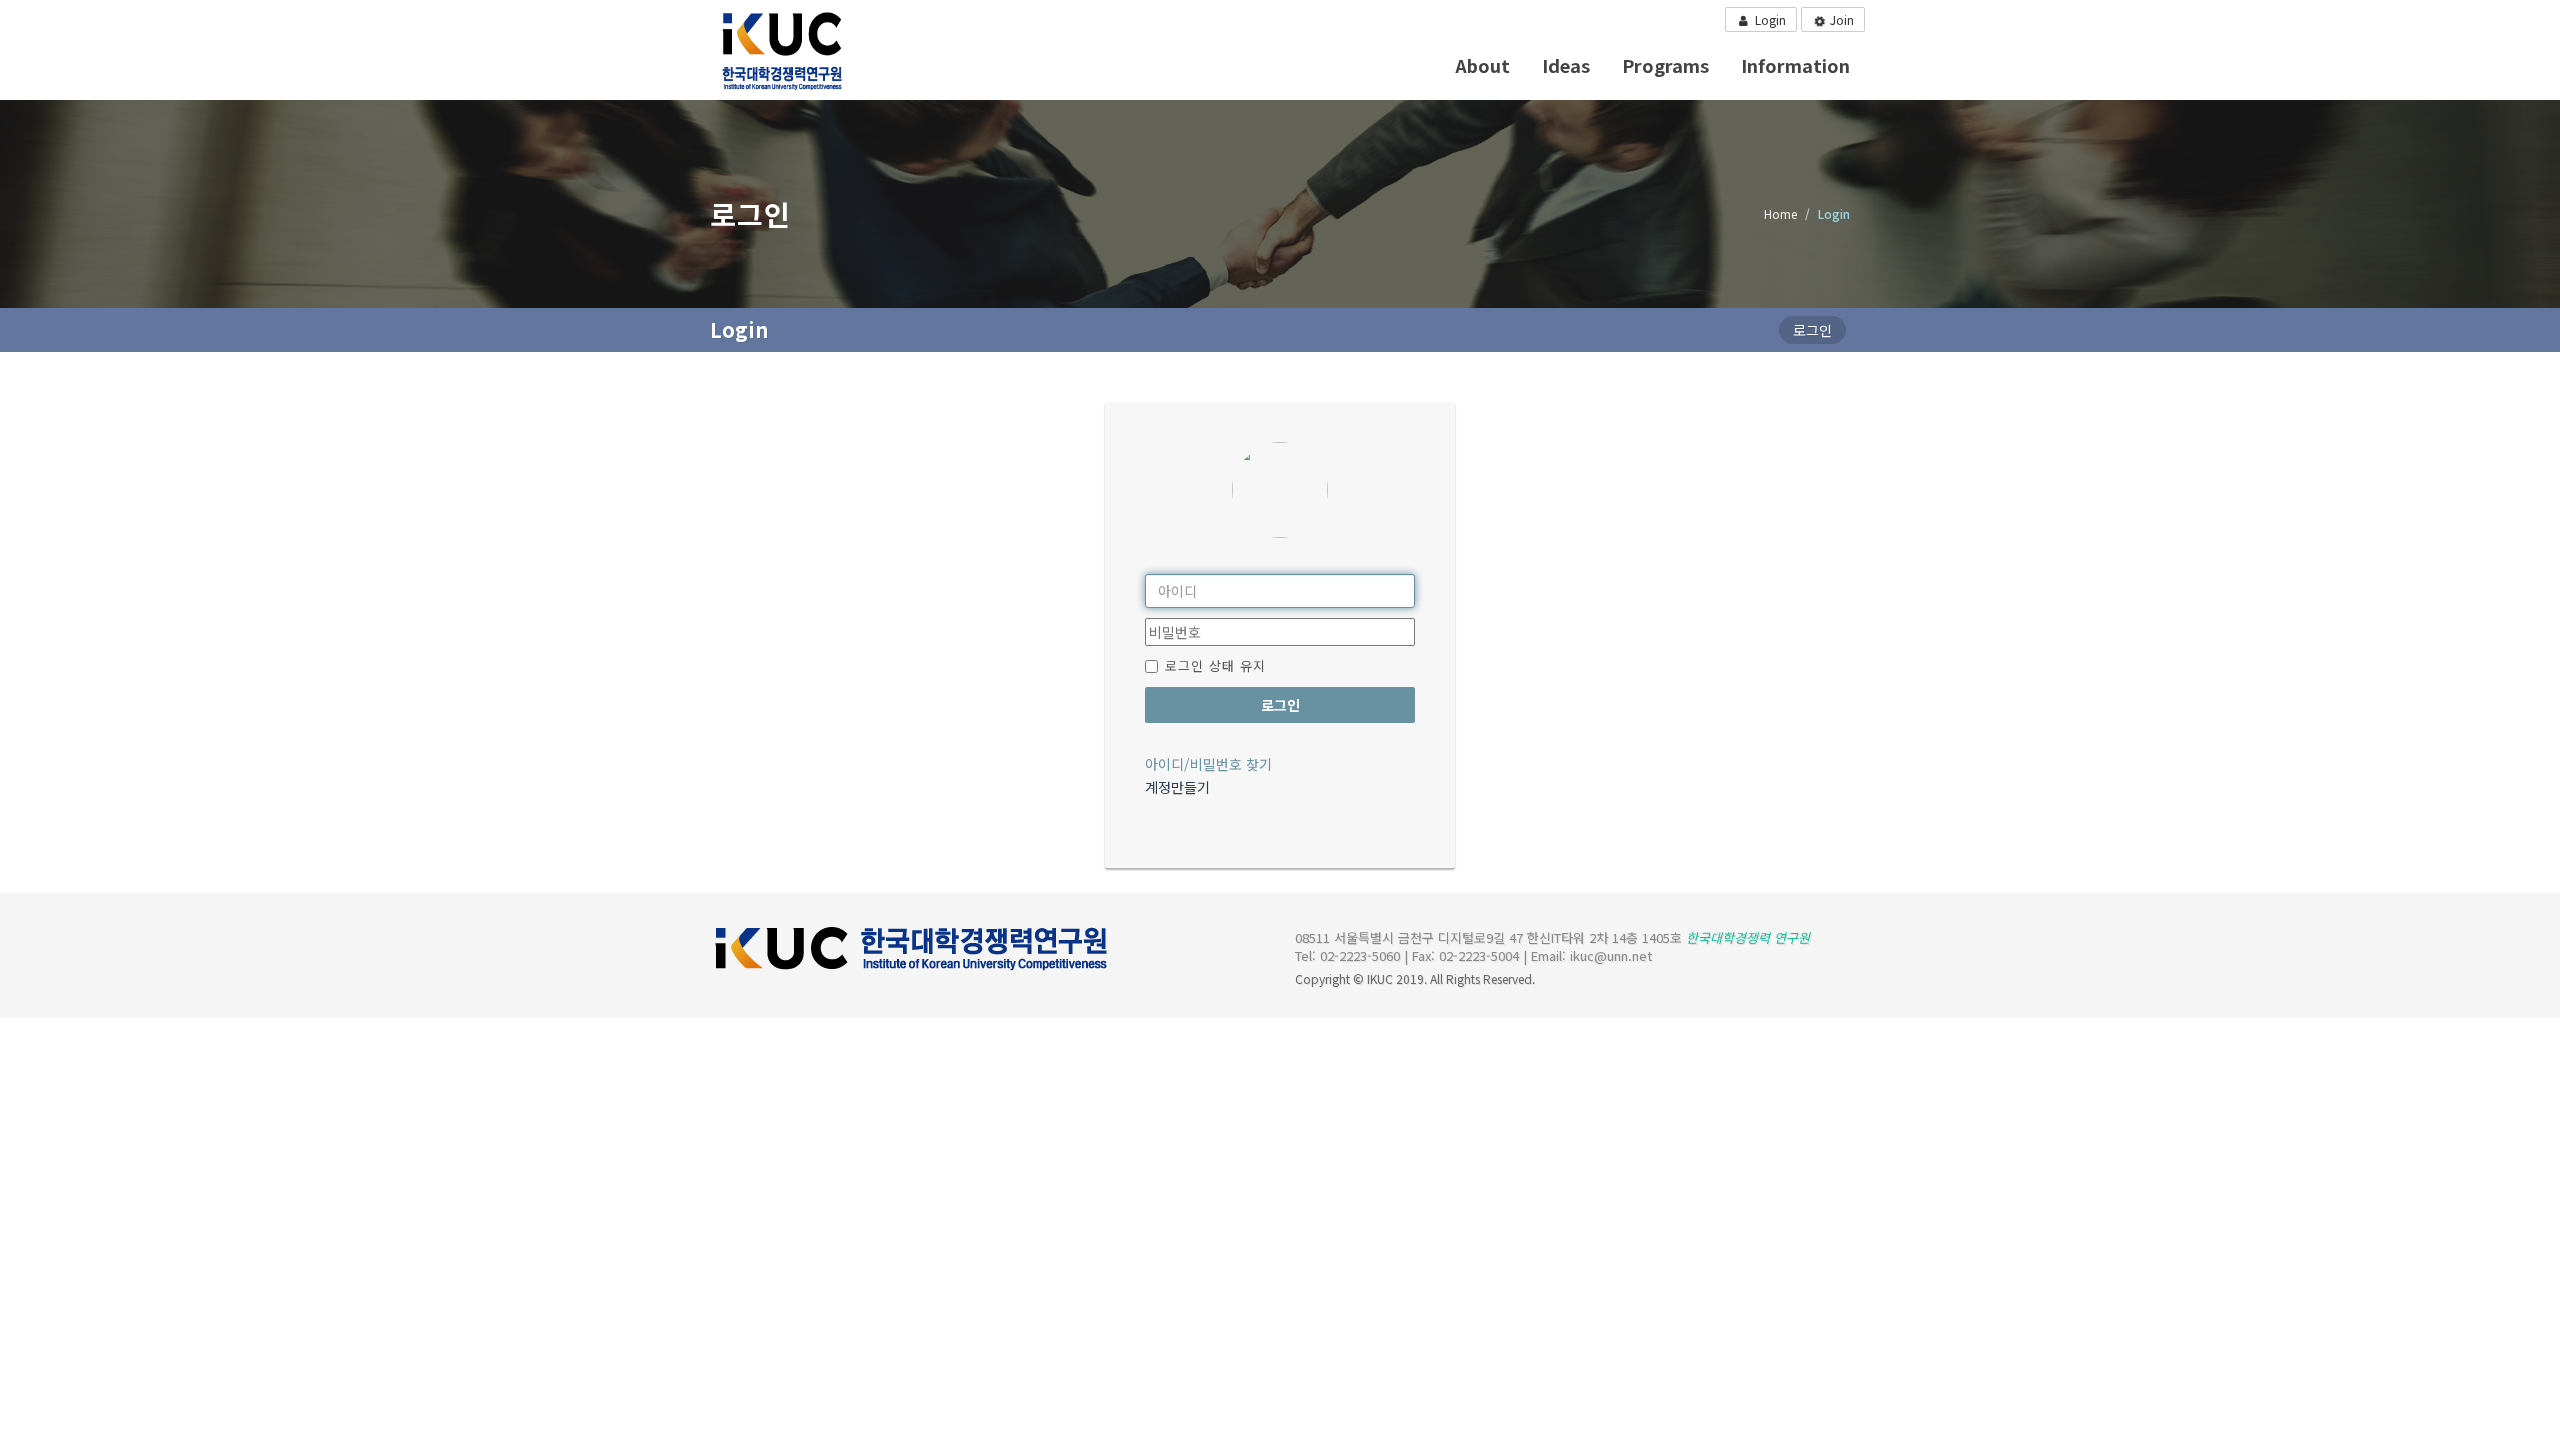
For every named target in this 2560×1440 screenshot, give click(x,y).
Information (1795, 65)
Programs (1665, 65)
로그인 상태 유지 (1215, 665)
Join (1840, 19)
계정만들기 (1177, 787)
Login (1769, 19)
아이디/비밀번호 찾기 (1208, 764)
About (1482, 65)
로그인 (1280, 705)
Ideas (1566, 65)
